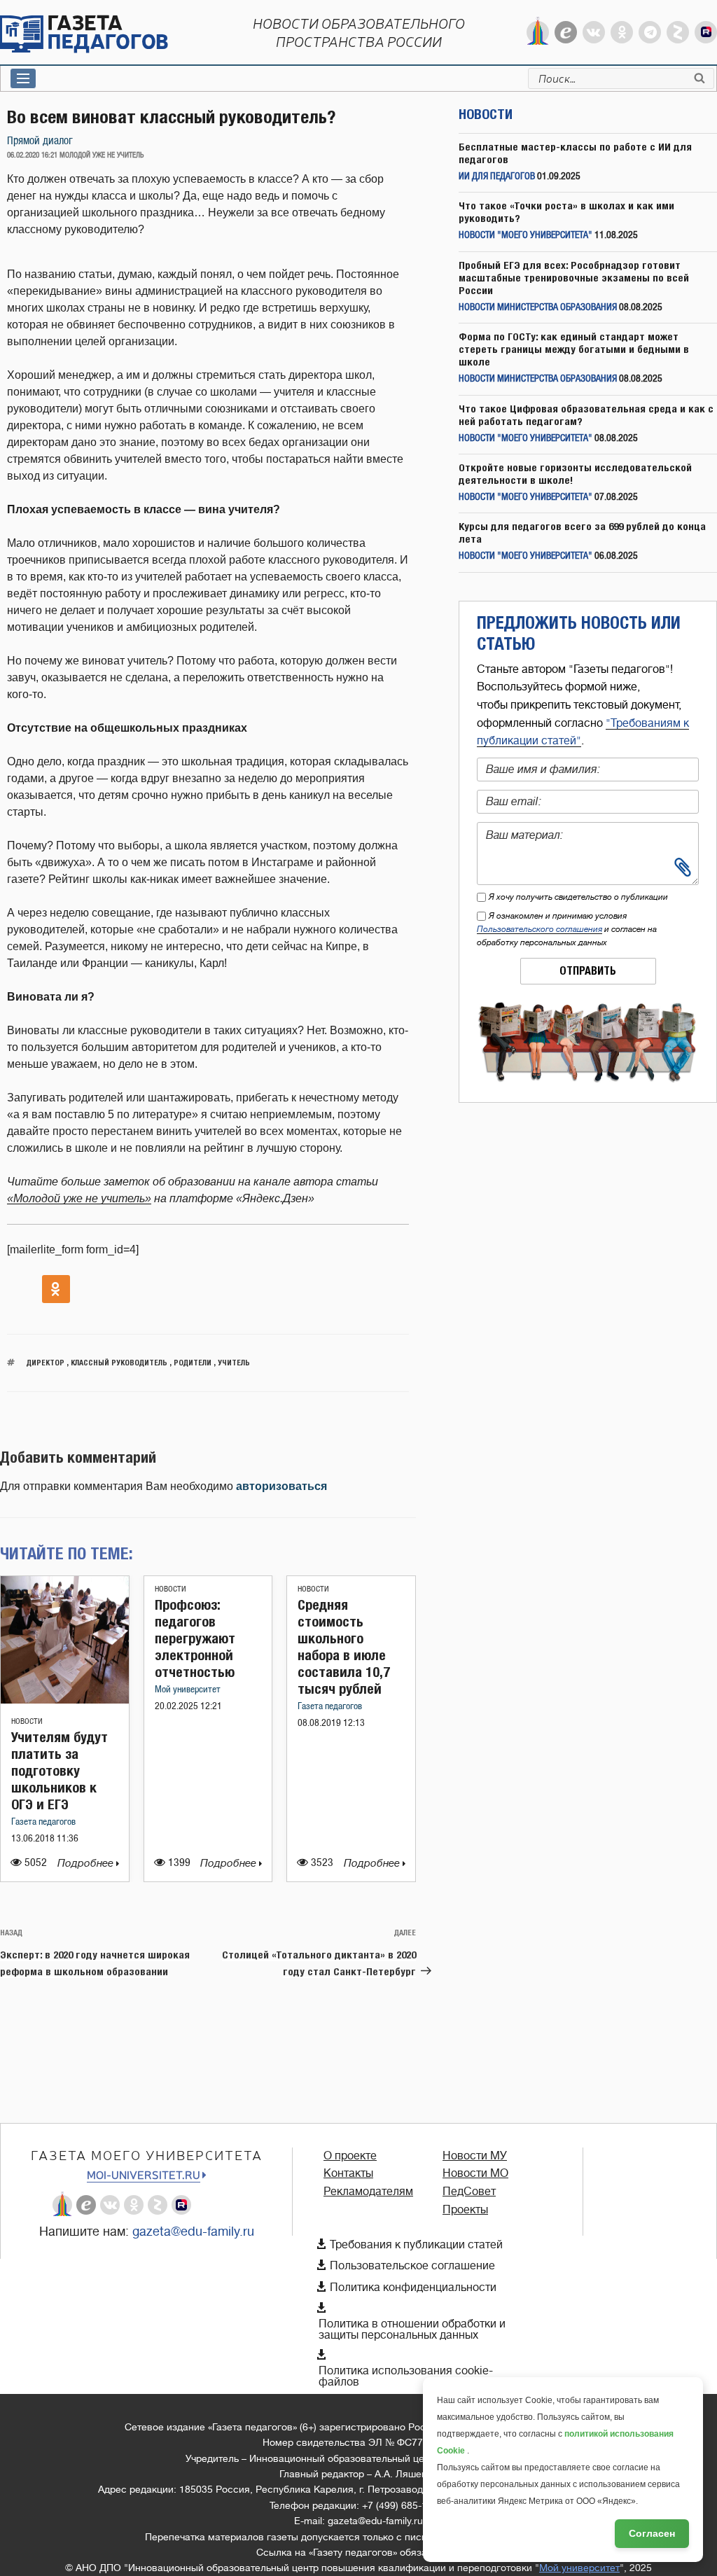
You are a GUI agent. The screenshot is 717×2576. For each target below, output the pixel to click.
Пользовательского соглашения (540, 929)
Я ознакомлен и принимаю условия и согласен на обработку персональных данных (567, 929)
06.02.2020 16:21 (32, 155)
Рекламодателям (368, 2192)
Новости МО (475, 2173)
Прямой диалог (40, 141)
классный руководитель (119, 1362)
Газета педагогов (43, 1822)
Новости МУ (475, 2156)
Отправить (588, 971)
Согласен (652, 2533)
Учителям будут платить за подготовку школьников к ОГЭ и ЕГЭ (60, 1770)
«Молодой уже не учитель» (79, 1198)
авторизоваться (281, 1486)
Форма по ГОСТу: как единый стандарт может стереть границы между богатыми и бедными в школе (574, 349)
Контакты (348, 2173)
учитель (234, 1362)
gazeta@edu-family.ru (193, 2232)
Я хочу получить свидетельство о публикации (578, 897)
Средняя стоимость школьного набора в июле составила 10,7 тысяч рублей (344, 1646)
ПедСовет (469, 2192)
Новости (27, 1721)
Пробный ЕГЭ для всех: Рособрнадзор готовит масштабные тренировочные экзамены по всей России (574, 278)
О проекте (350, 2156)
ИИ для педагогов (497, 177)
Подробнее (87, 1864)
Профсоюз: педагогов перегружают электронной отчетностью (195, 1638)
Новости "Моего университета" (525, 236)
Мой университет (188, 1690)
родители (193, 1362)
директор (46, 1362)
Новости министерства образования (538, 308)
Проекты (465, 2210)
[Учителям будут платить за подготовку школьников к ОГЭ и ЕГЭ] (65, 1700)
